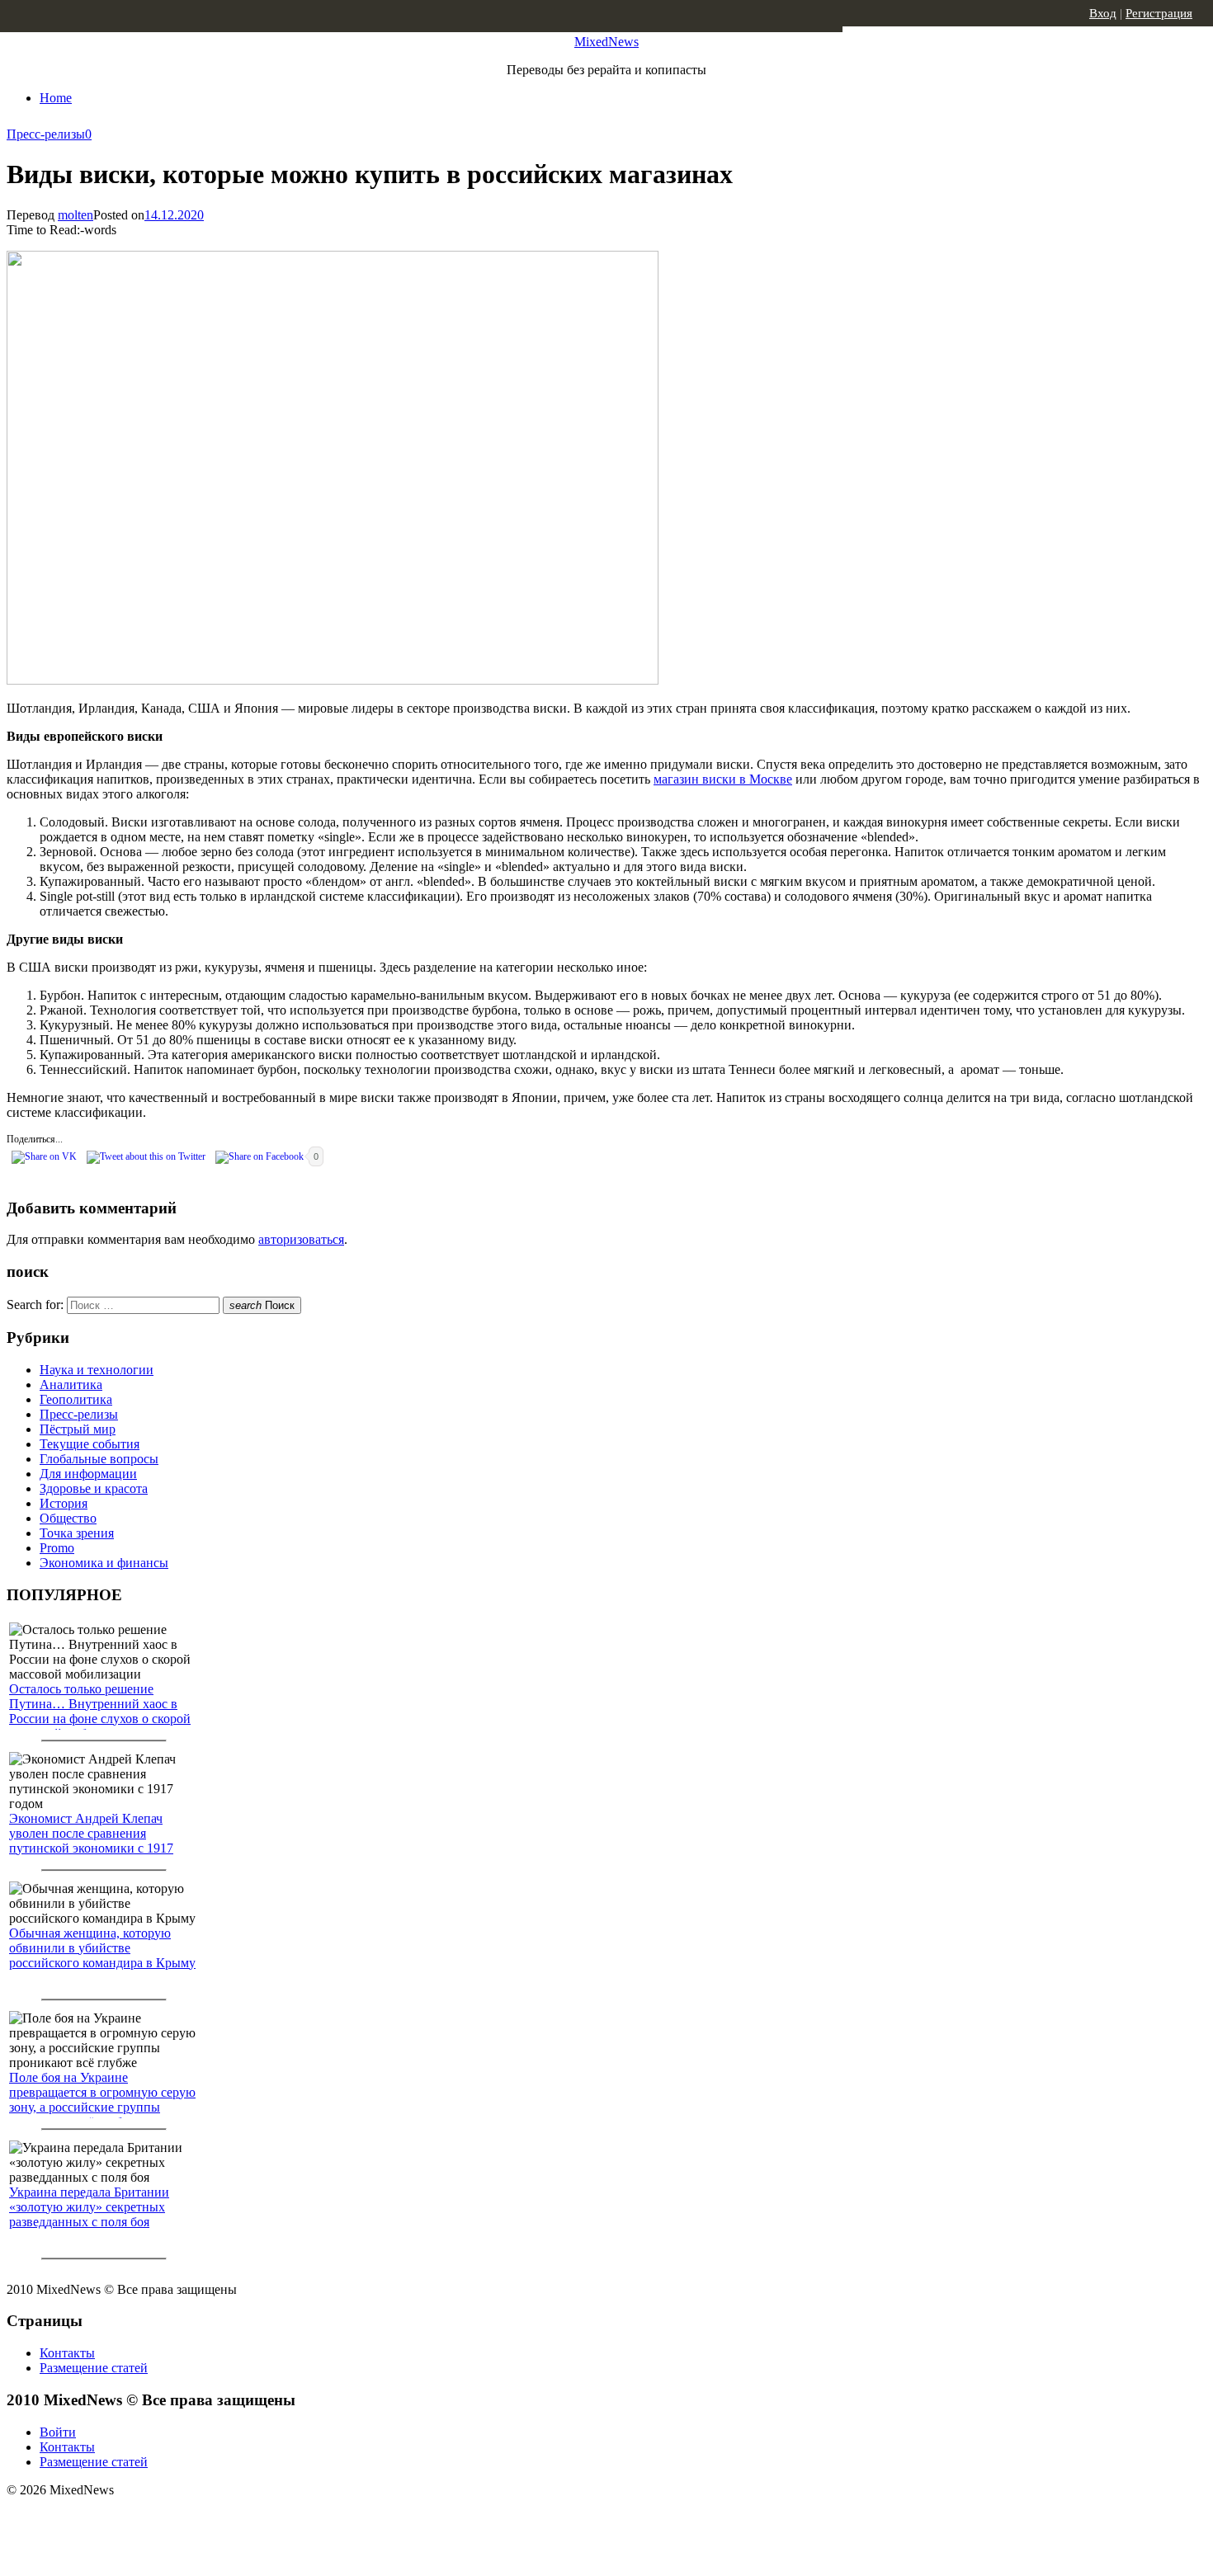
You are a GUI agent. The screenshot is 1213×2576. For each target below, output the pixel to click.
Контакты (67, 2353)
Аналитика (71, 1385)
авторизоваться (301, 1239)
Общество (68, 1518)
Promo (57, 1548)
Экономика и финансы (104, 1563)
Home (56, 98)
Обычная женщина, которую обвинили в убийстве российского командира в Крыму (102, 1948)
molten (76, 215)
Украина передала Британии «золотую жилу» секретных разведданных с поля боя (89, 2207)
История (64, 1503)
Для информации (88, 1474)
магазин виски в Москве (723, 779)
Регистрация (1159, 13)
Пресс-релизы (46, 134)
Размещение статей (94, 2368)
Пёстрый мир (78, 1429)
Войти (58, 2432)
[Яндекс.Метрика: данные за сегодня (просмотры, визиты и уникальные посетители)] (136, 2519)
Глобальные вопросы (99, 1459)
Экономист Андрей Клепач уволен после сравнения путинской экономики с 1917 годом (91, 1841)
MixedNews (606, 42)
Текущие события (90, 1444)
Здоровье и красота (94, 1488)
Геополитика (76, 1399)
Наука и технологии (97, 1370)
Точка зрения (77, 1533)
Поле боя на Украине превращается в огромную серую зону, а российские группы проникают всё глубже (102, 2100)
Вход (1103, 13)
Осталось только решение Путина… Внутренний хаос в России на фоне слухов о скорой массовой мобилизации (100, 1711)
